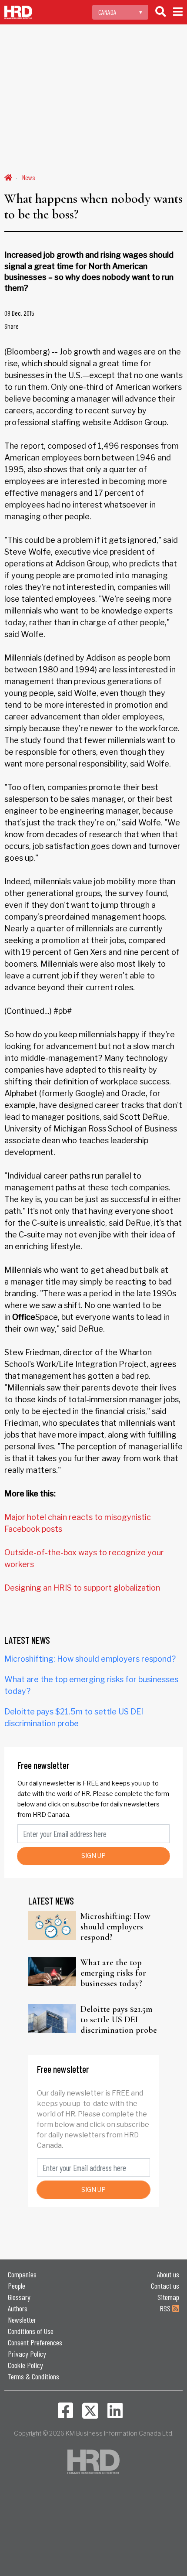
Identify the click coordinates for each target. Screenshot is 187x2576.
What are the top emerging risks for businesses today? (113, 1973)
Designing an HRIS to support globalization (82, 1588)
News (29, 177)
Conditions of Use (31, 2331)
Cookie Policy (25, 2365)
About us (168, 2274)
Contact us (165, 2286)
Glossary (19, 2297)
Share (12, 326)
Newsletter (22, 2320)
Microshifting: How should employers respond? (90, 1659)
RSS (166, 2308)
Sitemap (168, 2297)
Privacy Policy (27, 2354)
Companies (22, 2274)
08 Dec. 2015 (19, 313)
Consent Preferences (35, 2342)
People (17, 2286)
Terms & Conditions (33, 2376)
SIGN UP (93, 1855)
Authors (18, 2308)
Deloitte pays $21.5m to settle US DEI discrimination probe (119, 2020)
